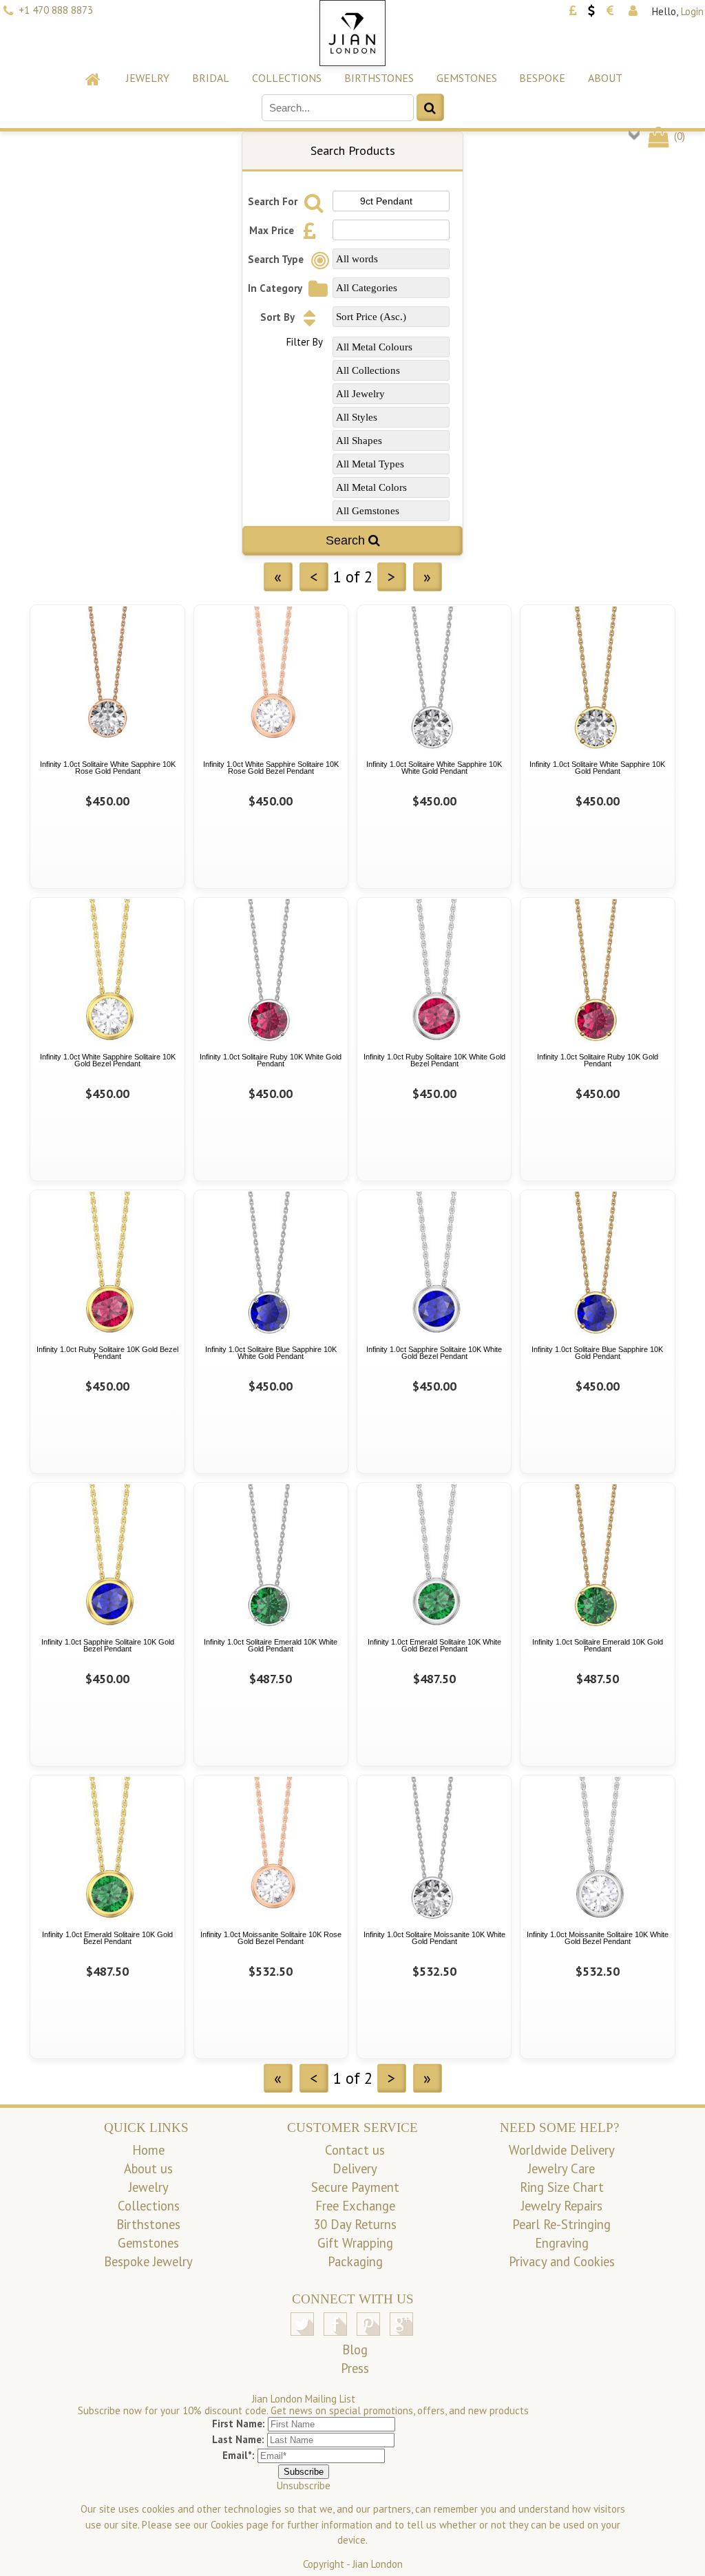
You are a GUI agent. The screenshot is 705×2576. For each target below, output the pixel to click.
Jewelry (148, 78)
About (605, 78)
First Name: (239, 2424)
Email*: (239, 2455)
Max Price (273, 230)
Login (692, 11)
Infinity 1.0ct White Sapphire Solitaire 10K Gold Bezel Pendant (108, 1060)
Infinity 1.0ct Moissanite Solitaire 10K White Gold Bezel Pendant (598, 1938)
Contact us (355, 2150)
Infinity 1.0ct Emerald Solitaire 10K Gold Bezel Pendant (107, 1938)
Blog (355, 2350)
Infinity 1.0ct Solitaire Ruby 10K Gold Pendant (598, 1060)
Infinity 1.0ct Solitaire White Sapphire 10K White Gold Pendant (434, 768)
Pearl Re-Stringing (561, 2224)
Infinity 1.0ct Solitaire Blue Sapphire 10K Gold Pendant (597, 1353)
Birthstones (379, 78)
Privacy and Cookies (562, 2261)
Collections (287, 78)
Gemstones (467, 78)
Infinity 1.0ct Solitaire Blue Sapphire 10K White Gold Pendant (271, 1353)
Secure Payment (355, 2187)
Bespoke (542, 78)
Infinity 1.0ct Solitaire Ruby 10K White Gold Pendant (271, 1060)
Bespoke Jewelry (148, 2261)
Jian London (378, 2564)
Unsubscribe (304, 2485)
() (678, 136)
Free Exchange (355, 2206)
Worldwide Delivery (562, 2150)
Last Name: (238, 2439)
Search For (274, 201)
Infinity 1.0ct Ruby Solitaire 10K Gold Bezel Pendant (107, 1353)
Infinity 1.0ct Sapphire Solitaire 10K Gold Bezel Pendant (108, 1646)
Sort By (278, 317)
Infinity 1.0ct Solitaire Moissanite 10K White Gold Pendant (434, 1938)
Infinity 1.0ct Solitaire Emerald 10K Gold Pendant (598, 1646)
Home (148, 2150)
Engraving (562, 2243)
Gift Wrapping (355, 2243)
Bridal (211, 78)
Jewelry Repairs (562, 2206)
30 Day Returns (355, 2224)
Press (355, 2368)
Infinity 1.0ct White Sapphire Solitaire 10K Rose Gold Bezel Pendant (271, 768)
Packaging (355, 2261)
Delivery (355, 2168)
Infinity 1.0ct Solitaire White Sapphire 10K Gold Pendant (597, 768)
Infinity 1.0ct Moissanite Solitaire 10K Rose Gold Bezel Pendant (271, 1938)
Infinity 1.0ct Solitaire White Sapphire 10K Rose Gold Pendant (108, 768)
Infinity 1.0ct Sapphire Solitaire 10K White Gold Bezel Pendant (434, 1353)
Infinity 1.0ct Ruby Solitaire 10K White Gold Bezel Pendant (434, 1060)
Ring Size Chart (562, 2187)
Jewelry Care (561, 2168)
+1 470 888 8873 (56, 10)
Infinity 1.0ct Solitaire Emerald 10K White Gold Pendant (271, 1646)
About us (148, 2168)
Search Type (277, 259)
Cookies (227, 2525)
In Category (276, 288)
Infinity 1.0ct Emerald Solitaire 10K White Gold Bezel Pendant (434, 1646)
